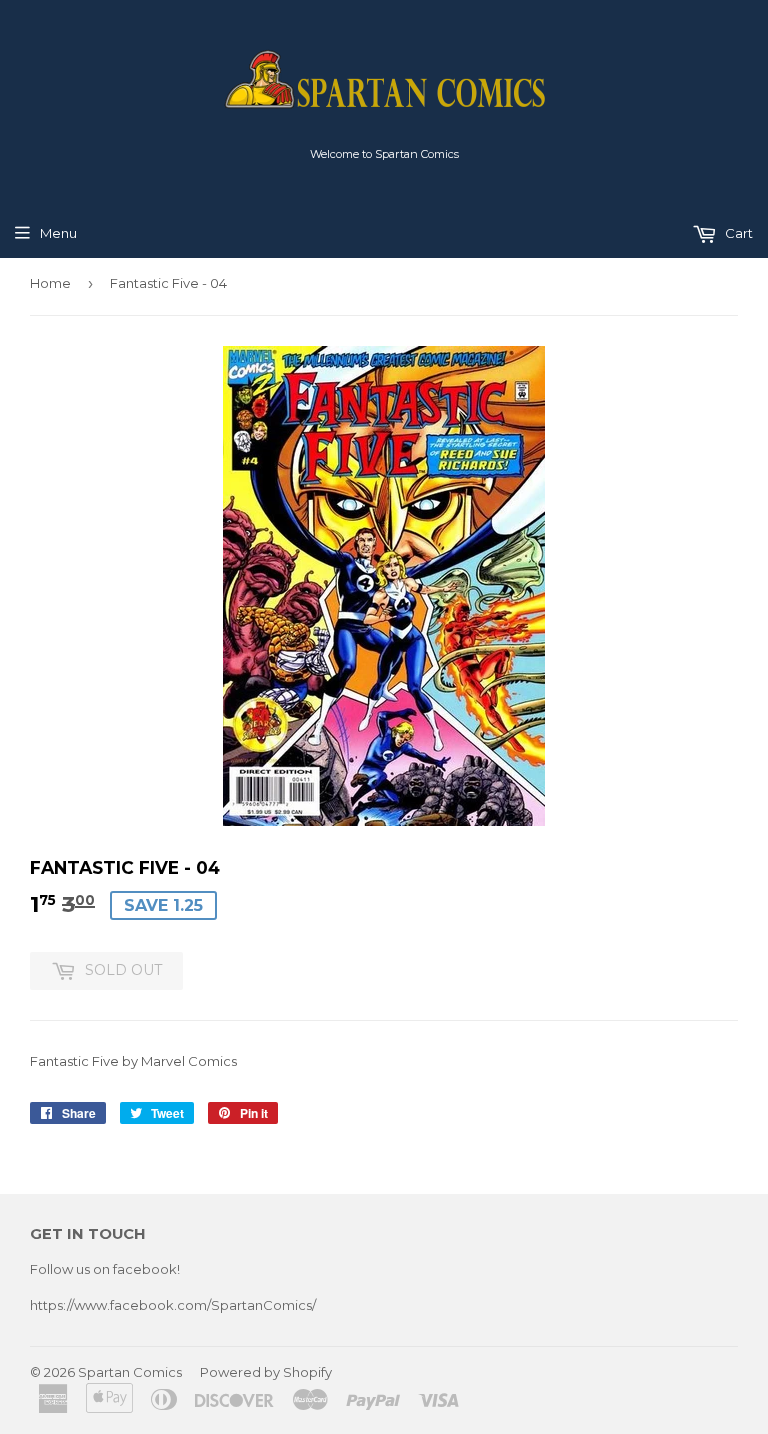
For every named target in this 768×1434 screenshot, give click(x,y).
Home (50, 283)
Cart (737, 233)
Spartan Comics (130, 1372)
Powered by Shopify (266, 1372)
